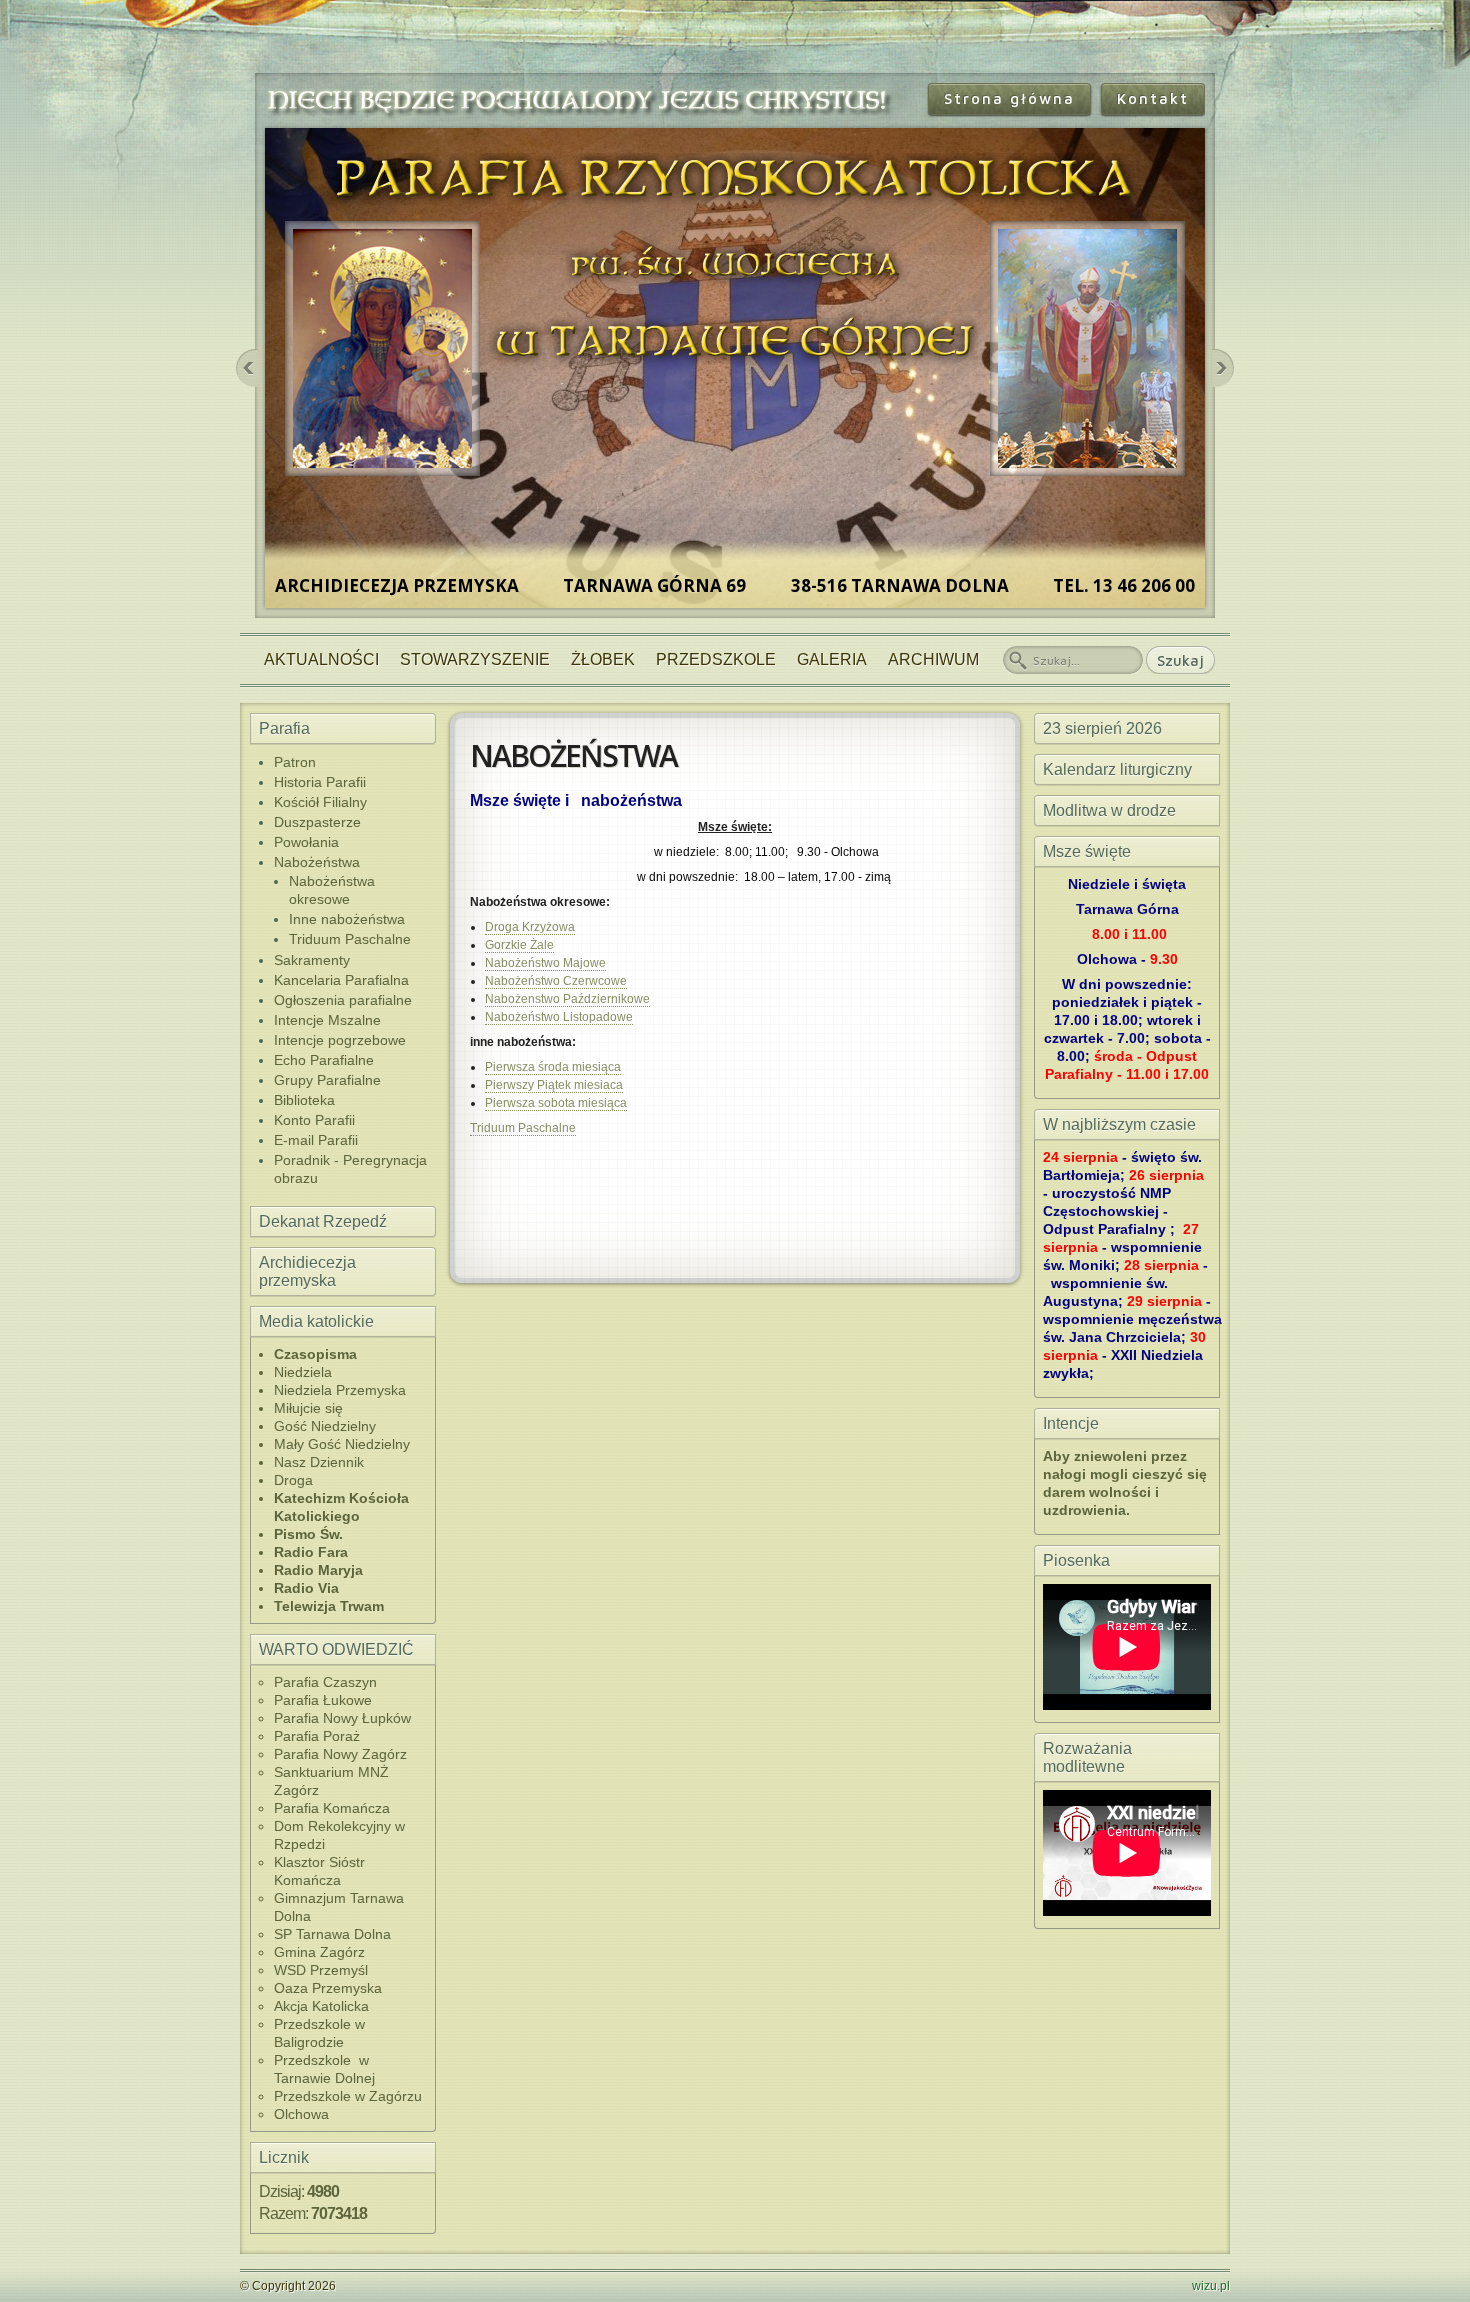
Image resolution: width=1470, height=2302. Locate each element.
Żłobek (603, 659)
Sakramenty (312, 960)
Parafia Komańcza (332, 1808)
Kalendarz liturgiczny (1117, 769)
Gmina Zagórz (319, 1952)
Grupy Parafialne (327, 1080)
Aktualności (321, 659)
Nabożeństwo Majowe (545, 963)
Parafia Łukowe (323, 1700)
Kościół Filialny (320, 802)
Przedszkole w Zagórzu (348, 2096)
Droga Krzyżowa (530, 927)
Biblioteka (304, 1100)
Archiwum (933, 659)
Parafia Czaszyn (325, 1682)
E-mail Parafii (316, 1140)
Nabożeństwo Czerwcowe (556, 981)
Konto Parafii (314, 1120)
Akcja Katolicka (321, 2006)
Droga (293, 1480)
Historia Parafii (320, 782)
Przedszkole (716, 659)
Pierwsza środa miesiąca (553, 1067)
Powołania (306, 842)
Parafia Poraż (317, 1736)
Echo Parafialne (324, 1060)
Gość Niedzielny (325, 1426)
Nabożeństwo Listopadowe (559, 1017)
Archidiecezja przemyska (307, 1271)
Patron (295, 762)
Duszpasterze (317, 822)
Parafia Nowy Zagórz (340, 1754)
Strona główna (1009, 98)
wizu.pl (1211, 2286)
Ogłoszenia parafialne (343, 1000)
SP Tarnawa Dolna (332, 1934)
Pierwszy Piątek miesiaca (554, 1085)
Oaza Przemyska (328, 1988)
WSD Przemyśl (321, 1970)
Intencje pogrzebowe (340, 1040)
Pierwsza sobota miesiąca (556, 1103)
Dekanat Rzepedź (323, 1221)
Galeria (832, 659)
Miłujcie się (308, 1408)
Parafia (284, 728)
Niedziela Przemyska (340, 1390)
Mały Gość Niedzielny (342, 1444)
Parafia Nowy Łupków (342, 1718)
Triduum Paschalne (350, 939)
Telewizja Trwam (329, 1606)
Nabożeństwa (317, 862)
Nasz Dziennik (319, 1462)
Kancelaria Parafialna (341, 980)
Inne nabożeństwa (347, 919)
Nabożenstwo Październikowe (567, 999)
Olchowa (301, 2114)
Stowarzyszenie (475, 659)
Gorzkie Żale (519, 945)
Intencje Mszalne (327, 1020)
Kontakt (1153, 98)
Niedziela (303, 1372)
